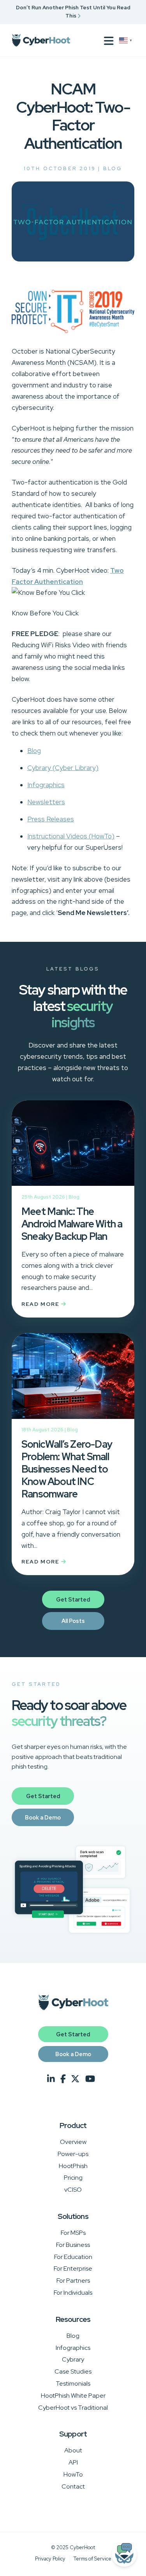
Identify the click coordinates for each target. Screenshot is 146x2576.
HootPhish (73, 2166)
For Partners (73, 2281)
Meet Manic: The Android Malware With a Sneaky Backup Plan (72, 1224)
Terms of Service (92, 2559)
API (73, 2462)
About (73, 2450)
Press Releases (51, 819)
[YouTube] (90, 2079)
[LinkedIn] (51, 2079)
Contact (73, 2486)
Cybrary (73, 2359)
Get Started (73, 1599)
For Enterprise (73, 2268)
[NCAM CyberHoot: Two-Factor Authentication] (73, 259)
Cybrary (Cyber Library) (63, 768)
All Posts (73, 1621)
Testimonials (73, 2383)
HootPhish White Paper (73, 2396)
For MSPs (73, 2233)
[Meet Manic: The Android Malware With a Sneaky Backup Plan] (73, 1147)
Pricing (73, 2178)
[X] (75, 2079)
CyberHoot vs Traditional (73, 2408)
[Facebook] (63, 2079)
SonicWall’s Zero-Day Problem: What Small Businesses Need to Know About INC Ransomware (67, 1469)
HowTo (73, 2474)
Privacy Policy (50, 2559)
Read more (41, 1304)
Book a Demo (43, 1817)
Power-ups (73, 2154)
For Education (73, 2257)
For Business (73, 2245)
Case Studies (73, 2371)
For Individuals (73, 2293)
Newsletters (46, 802)
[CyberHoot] (41, 40)
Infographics (46, 785)
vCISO (73, 2190)
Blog (113, 168)
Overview (73, 2142)
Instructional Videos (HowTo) (71, 836)
